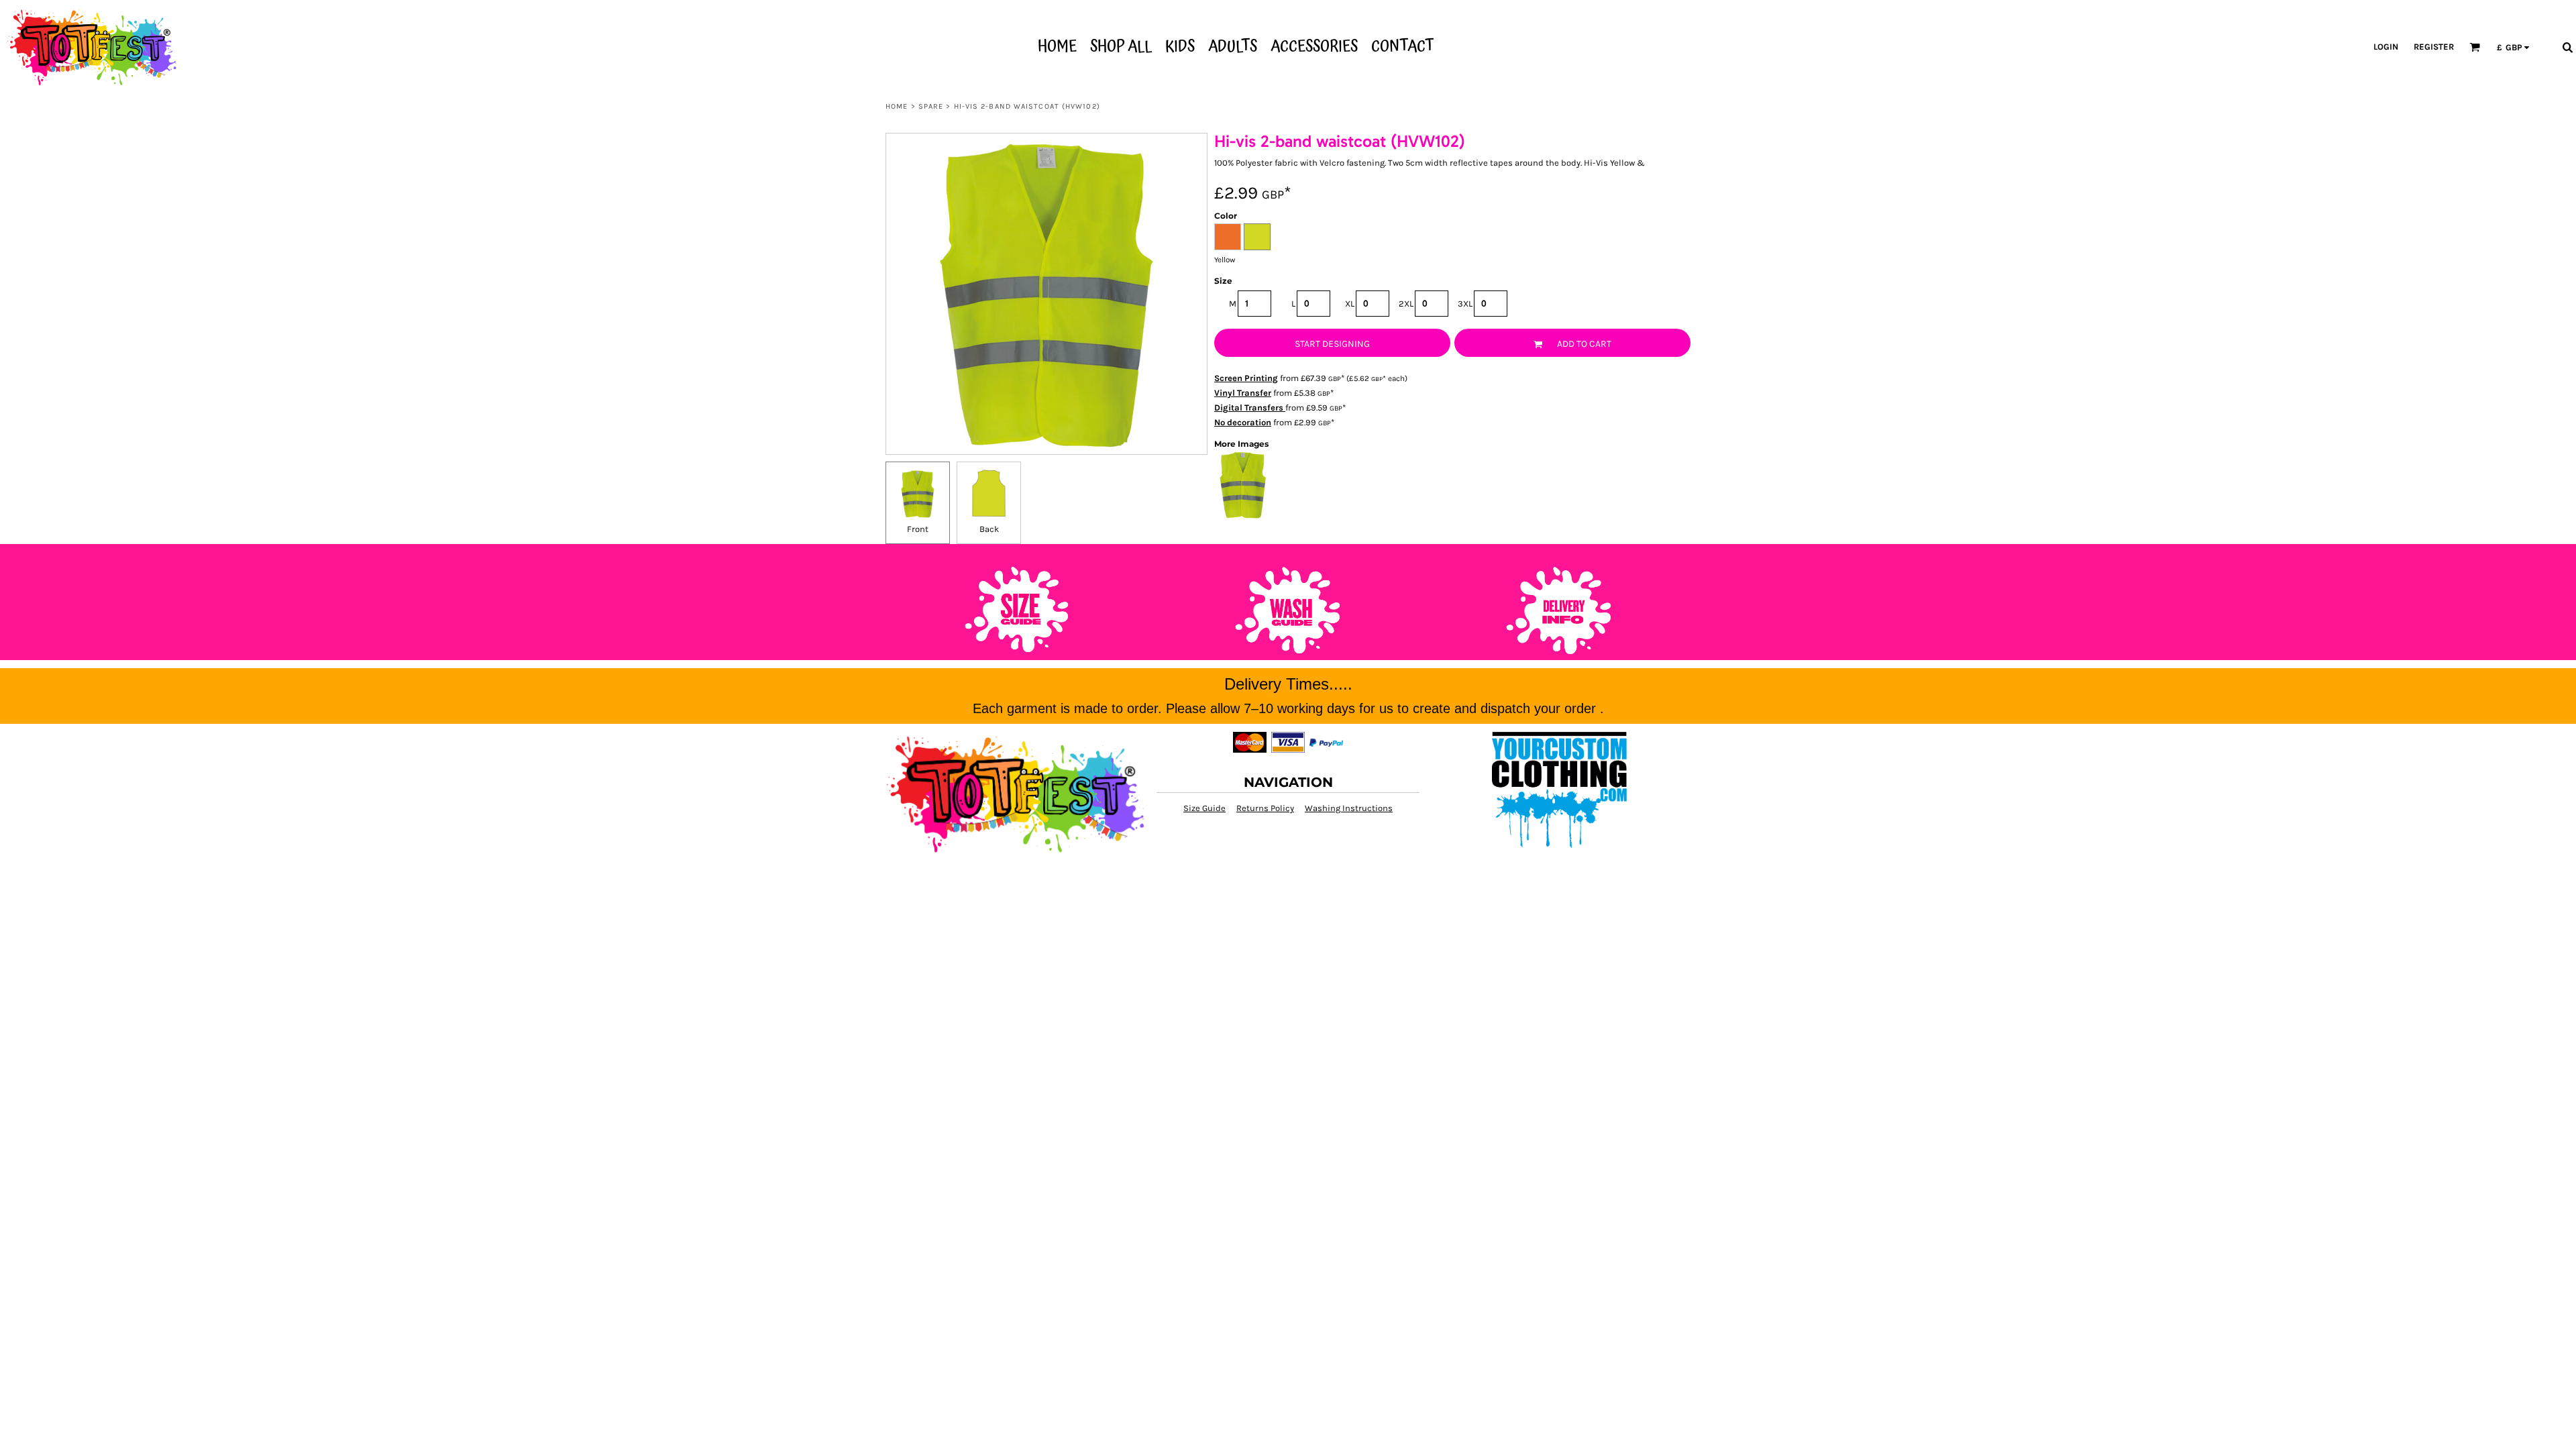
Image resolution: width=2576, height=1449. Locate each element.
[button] (2475, 47)
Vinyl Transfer (1243, 393)
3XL (1465, 304)
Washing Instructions (1349, 808)
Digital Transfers (1250, 408)
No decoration (1243, 422)
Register (2434, 47)
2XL (1406, 304)
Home (897, 106)
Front (918, 529)
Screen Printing (1246, 378)
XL (1350, 304)
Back (989, 529)
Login (2386, 47)
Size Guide (1204, 808)
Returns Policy (1265, 808)
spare (931, 106)
